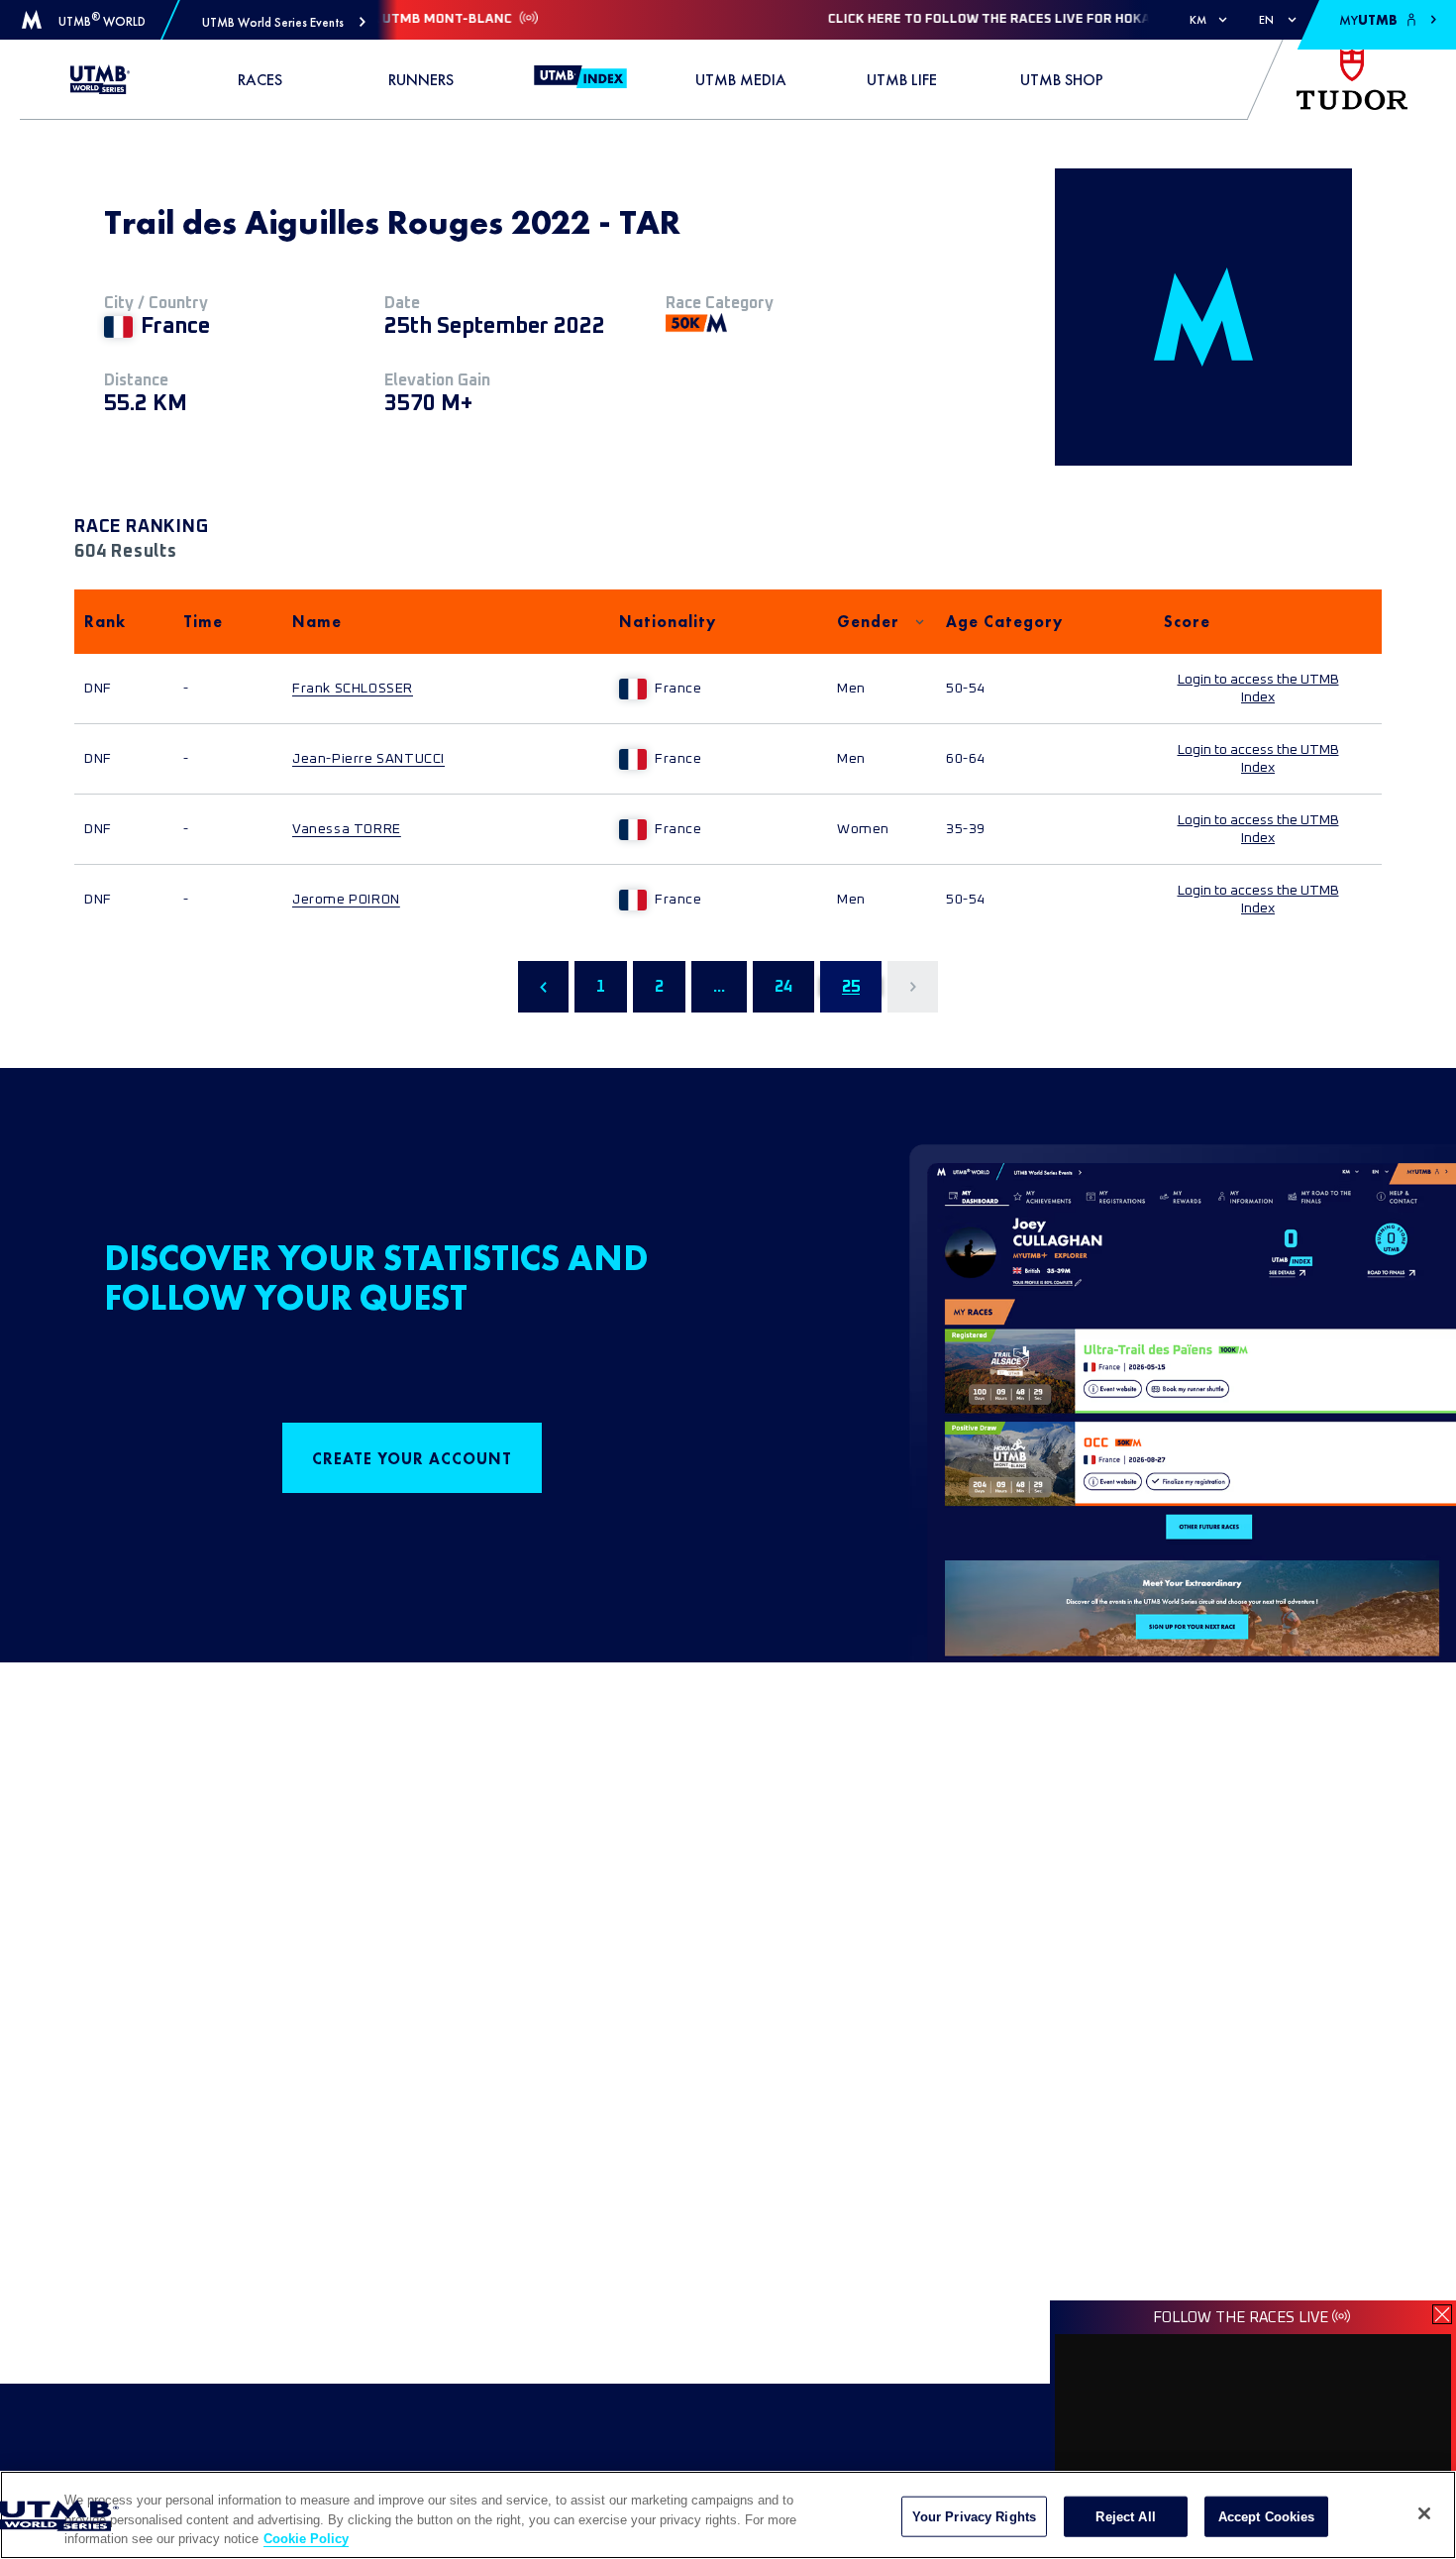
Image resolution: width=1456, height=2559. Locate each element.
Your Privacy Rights (974, 2516)
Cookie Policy (306, 2539)
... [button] (719, 987)
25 (851, 987)
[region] (728, 2515)
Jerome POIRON (346, 900)
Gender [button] (868, 622)
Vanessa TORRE (347, 829)
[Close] (1424, 2513)
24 (783, 987)
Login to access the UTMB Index (1258, 689)
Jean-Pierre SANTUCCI (368, 759)
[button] (284, 22)
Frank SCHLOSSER (353, 689)
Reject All (1125, 2516)
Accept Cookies (1267, 2516)
